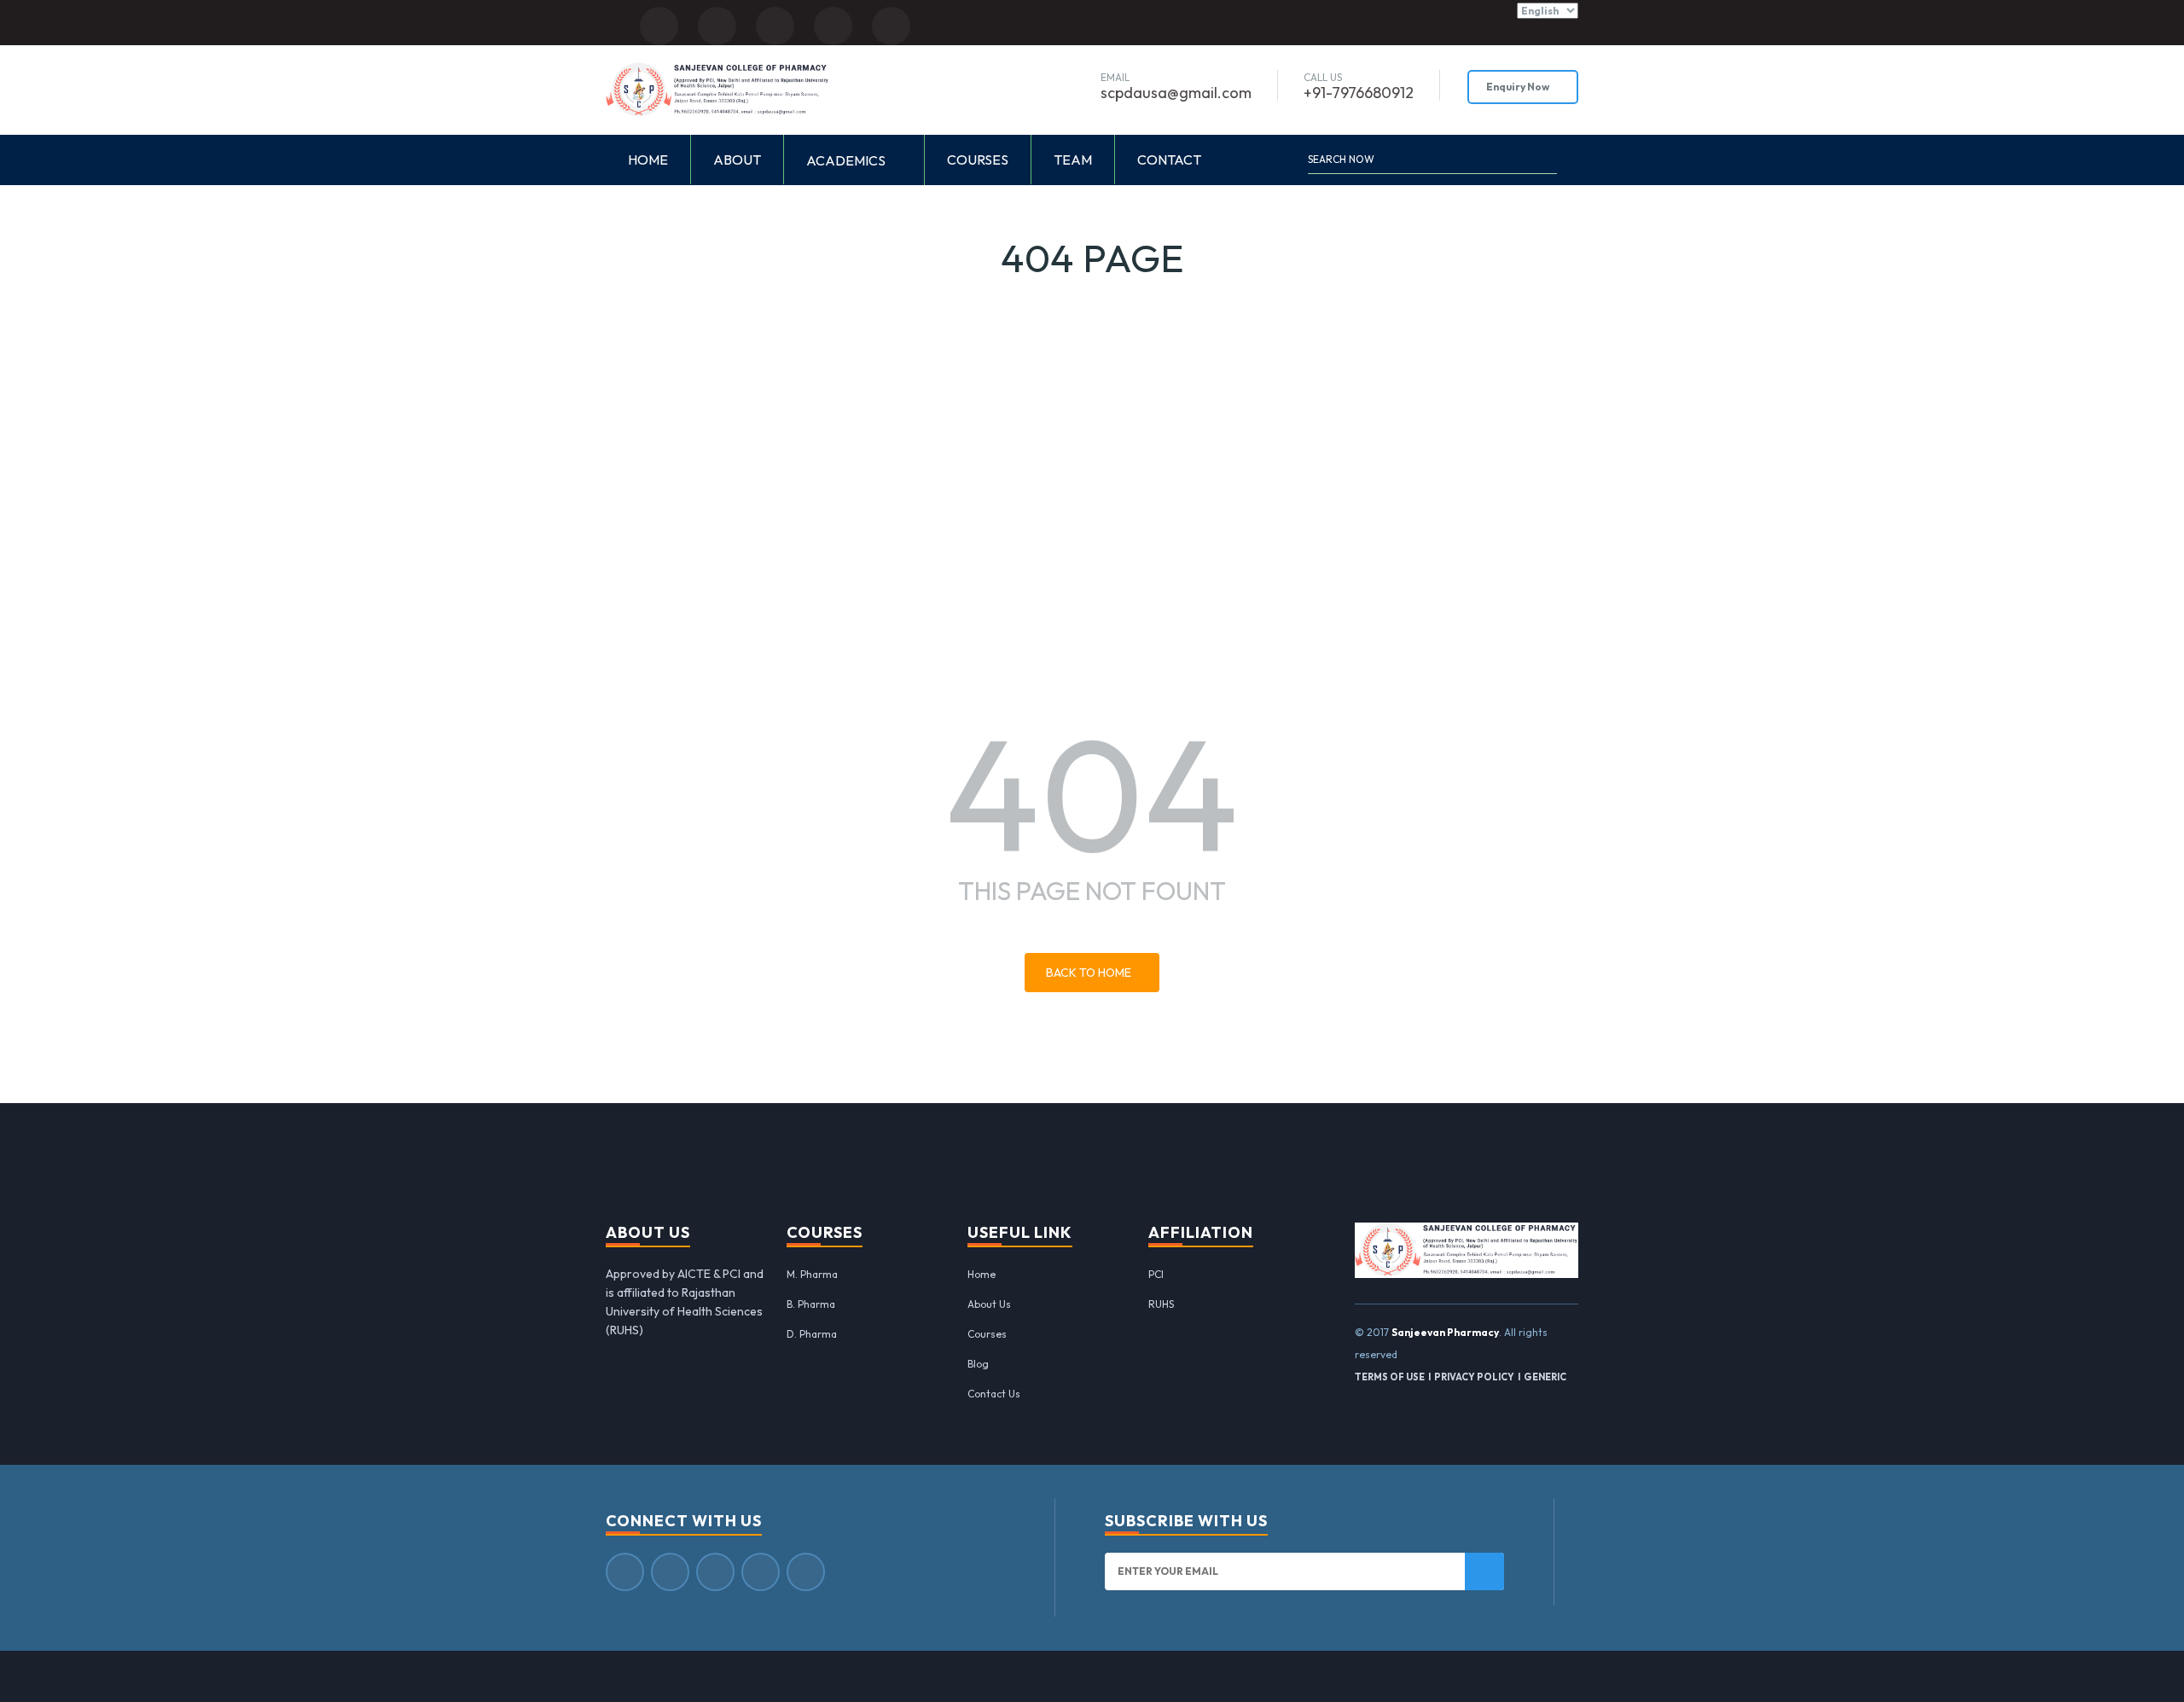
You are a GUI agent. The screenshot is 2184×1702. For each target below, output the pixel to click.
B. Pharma (811, 1304)
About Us (989, 1304)
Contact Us (994, 1394)
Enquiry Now (1519, 87)
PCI (1156, 1274)
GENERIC (1545, 1377)
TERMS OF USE (1390, 1377)
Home (648, 160)
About (737, 160)
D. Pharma (812, 1334)
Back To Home (1089, 973)
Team (1073, 160)
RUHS (1161, 1304)
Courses (978, 160)
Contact (1169, 160)
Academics (847, 160)
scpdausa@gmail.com (1176, 93)
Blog (978, 1364)
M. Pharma (812, 1274)
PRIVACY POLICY (1474, 1377)
